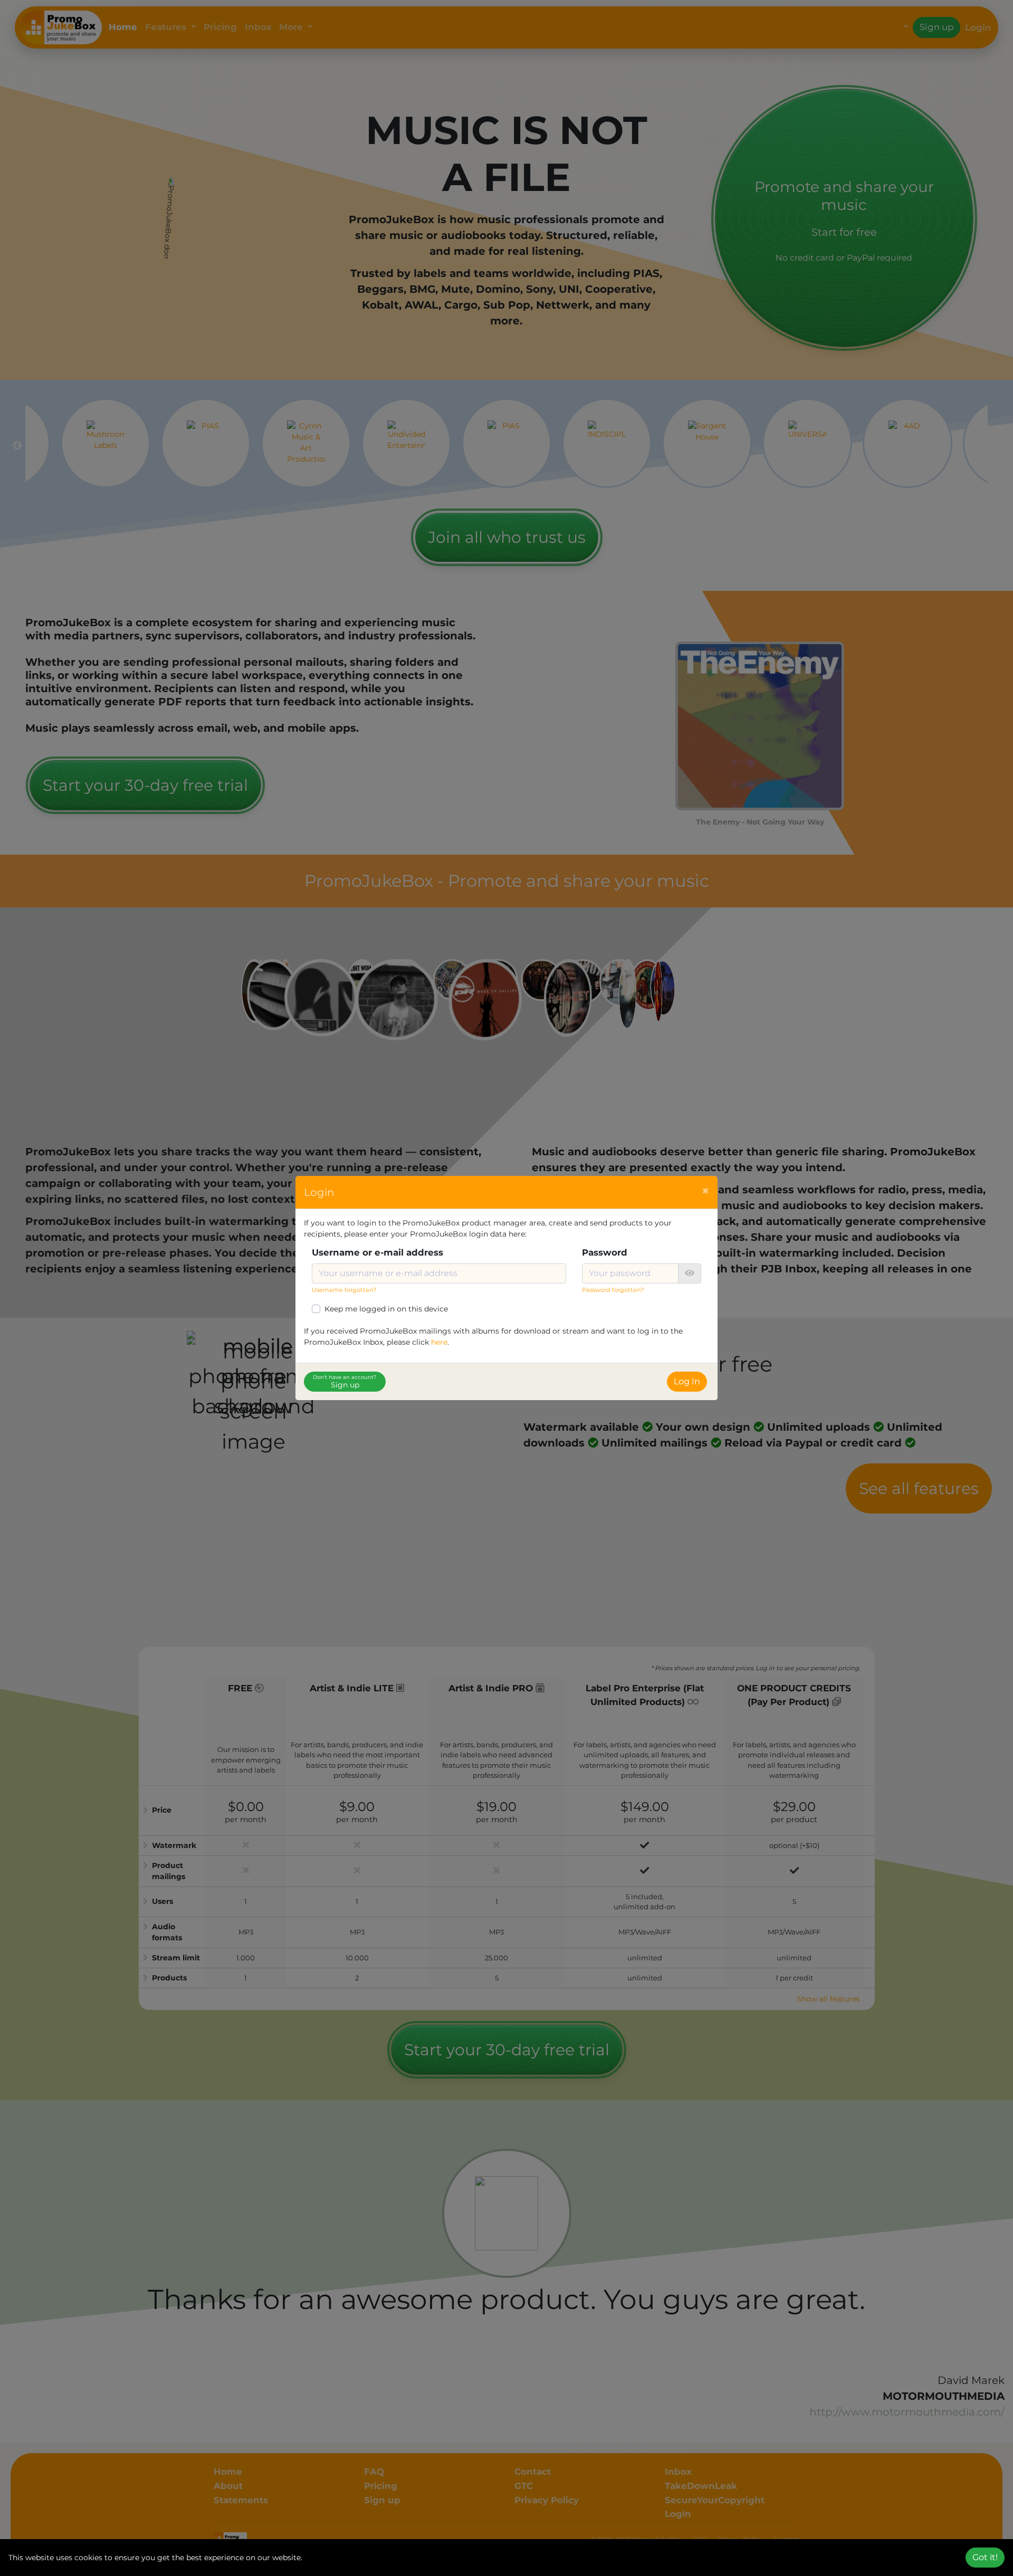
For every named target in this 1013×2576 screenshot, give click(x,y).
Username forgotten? (344, 1290)
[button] (690, 1273)
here (439, 1342)
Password (605, 1252)
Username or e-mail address (378, 1252)
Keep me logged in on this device (386, 1309)
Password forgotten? (613, 1290)
